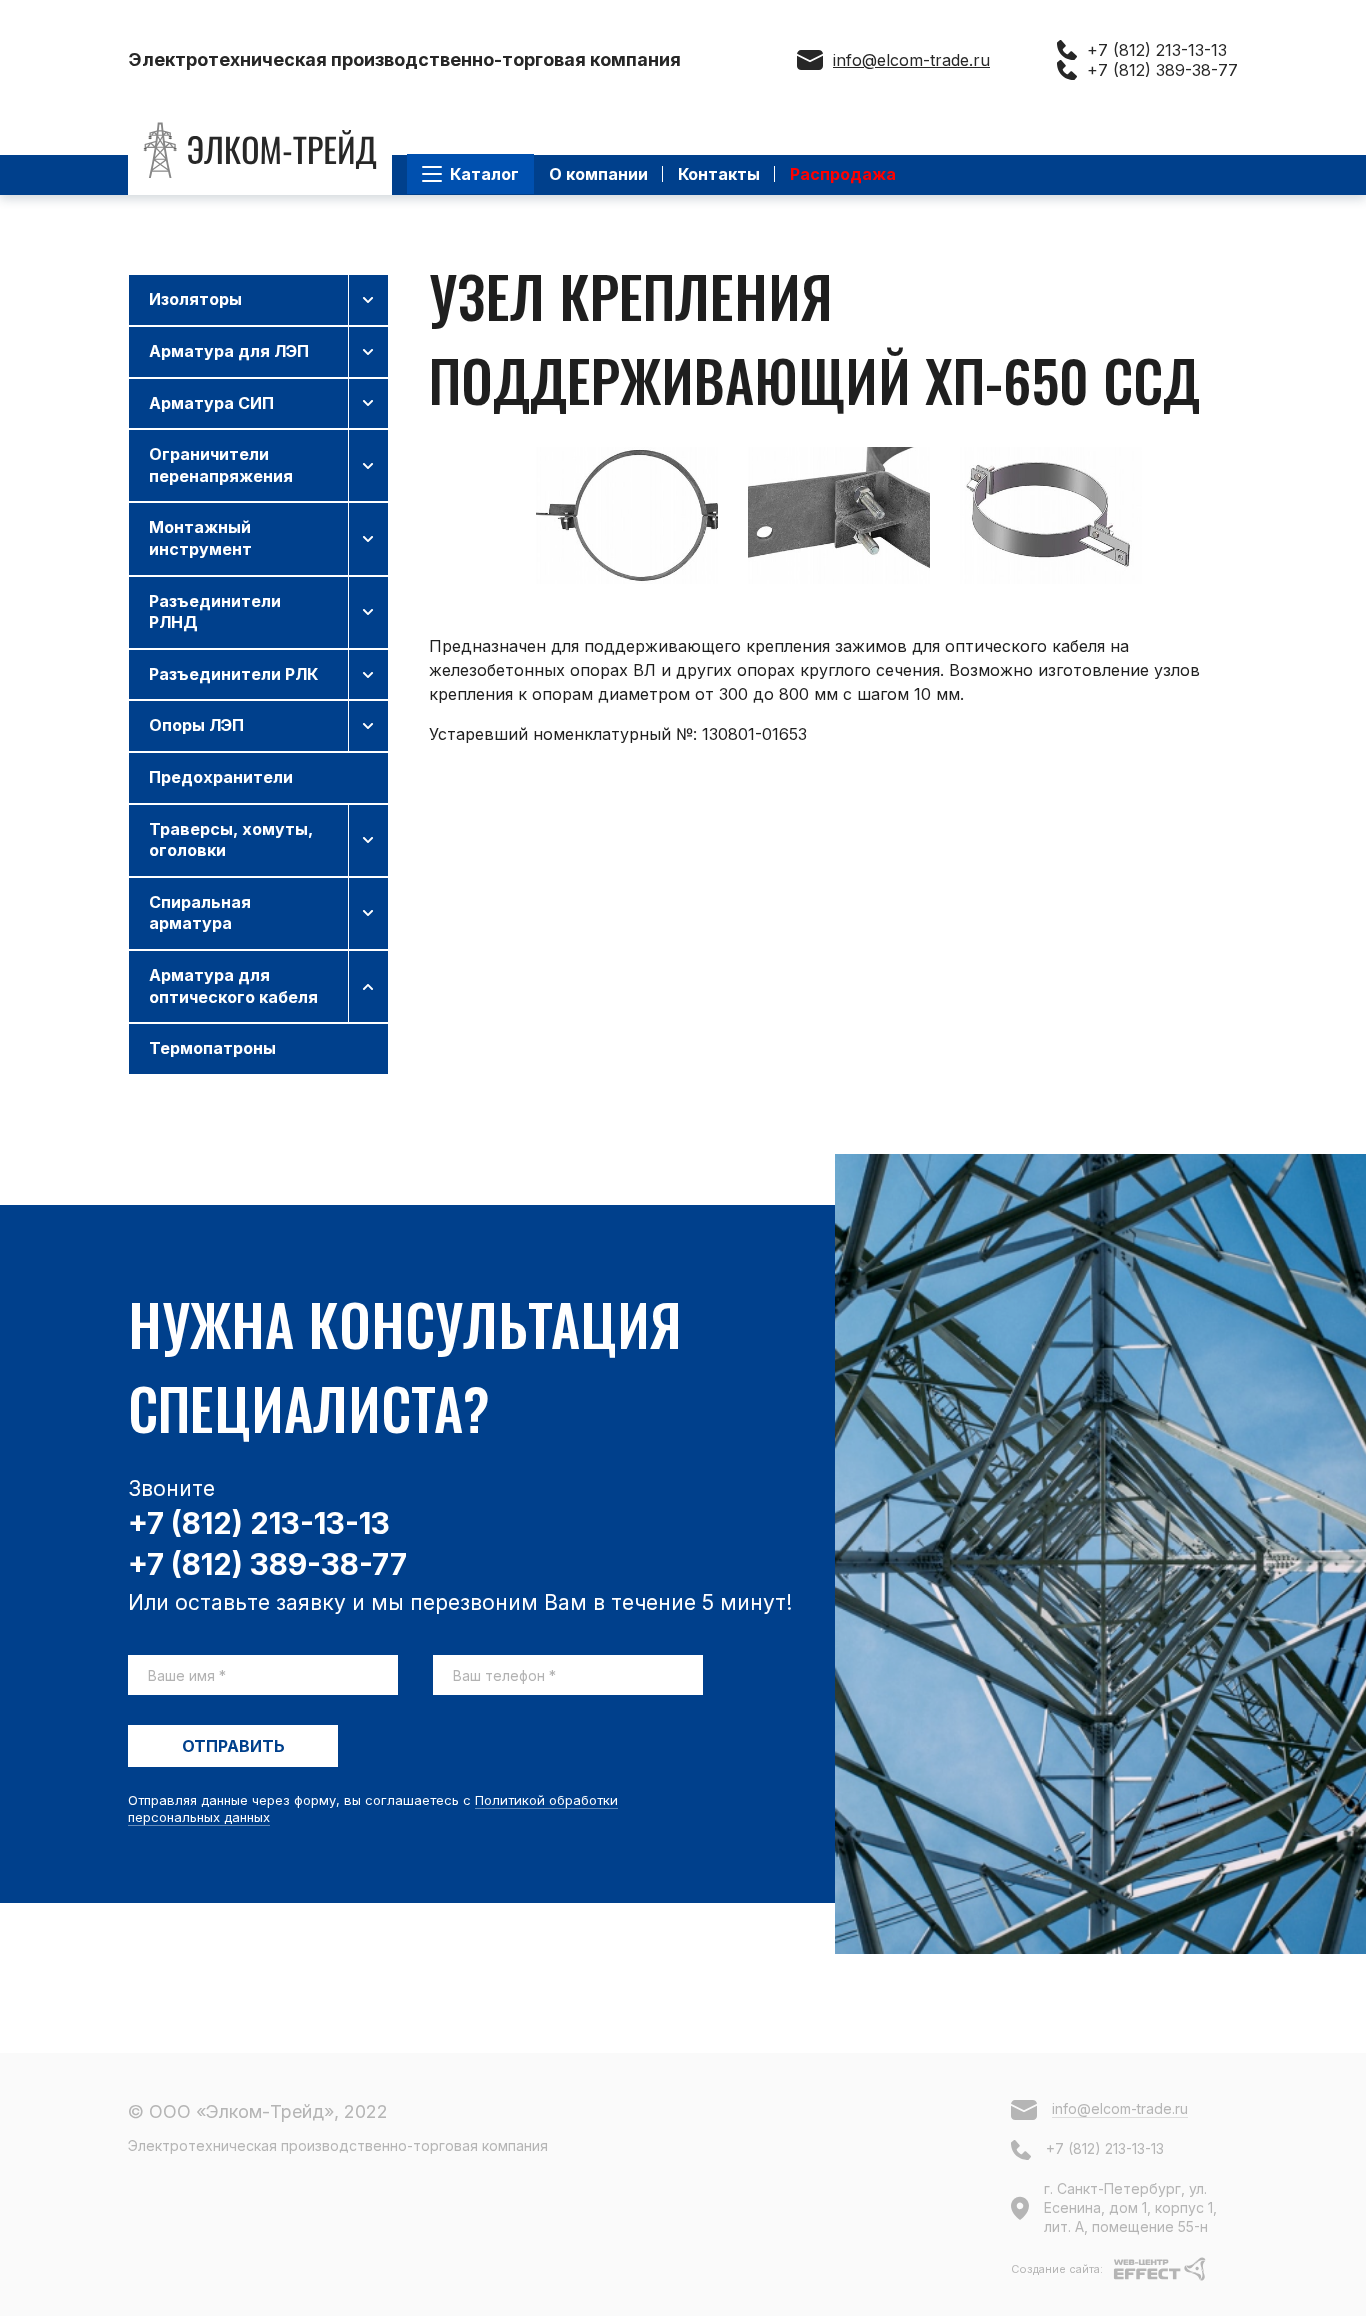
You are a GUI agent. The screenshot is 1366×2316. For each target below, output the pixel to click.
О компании (598, 174)
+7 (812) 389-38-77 (1162, 70)
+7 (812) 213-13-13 (1157, 50)
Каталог (484, 174)
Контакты (719, 174)
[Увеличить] (627, 515)
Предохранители (221, 777)
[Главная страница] (260, 150)
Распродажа (843, 174)
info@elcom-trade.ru (911, 60)
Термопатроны (212, 1048)
